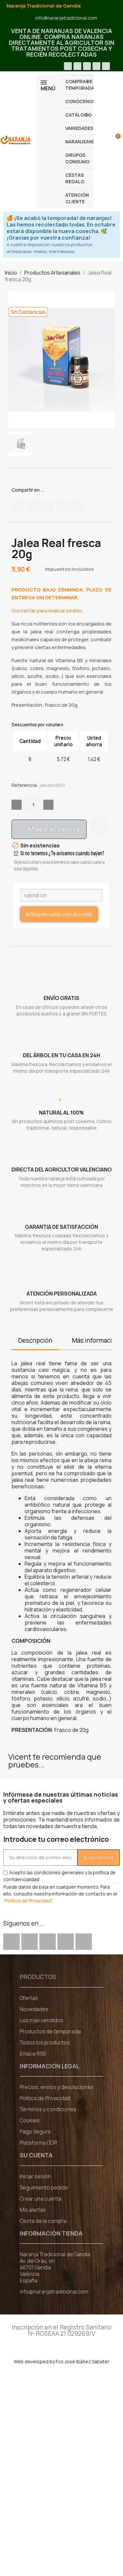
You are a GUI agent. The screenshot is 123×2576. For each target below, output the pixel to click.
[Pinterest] (62, 506)
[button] (49, 829)
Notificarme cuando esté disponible (59, 914)
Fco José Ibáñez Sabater (82, 2361)
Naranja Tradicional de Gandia (44, 6)
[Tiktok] (106, 66)
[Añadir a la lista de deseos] (99, 826)
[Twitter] (33, 506)
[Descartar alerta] (114, 218)
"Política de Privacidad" (27, 1901)
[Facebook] (68, 66)
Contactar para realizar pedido (47, 611)
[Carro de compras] (114, 140)
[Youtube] (87, 66)
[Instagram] (96, 66)
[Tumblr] (77, 506)
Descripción (35, 1340)
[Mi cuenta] (104, 140)
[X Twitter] (77, 66)
